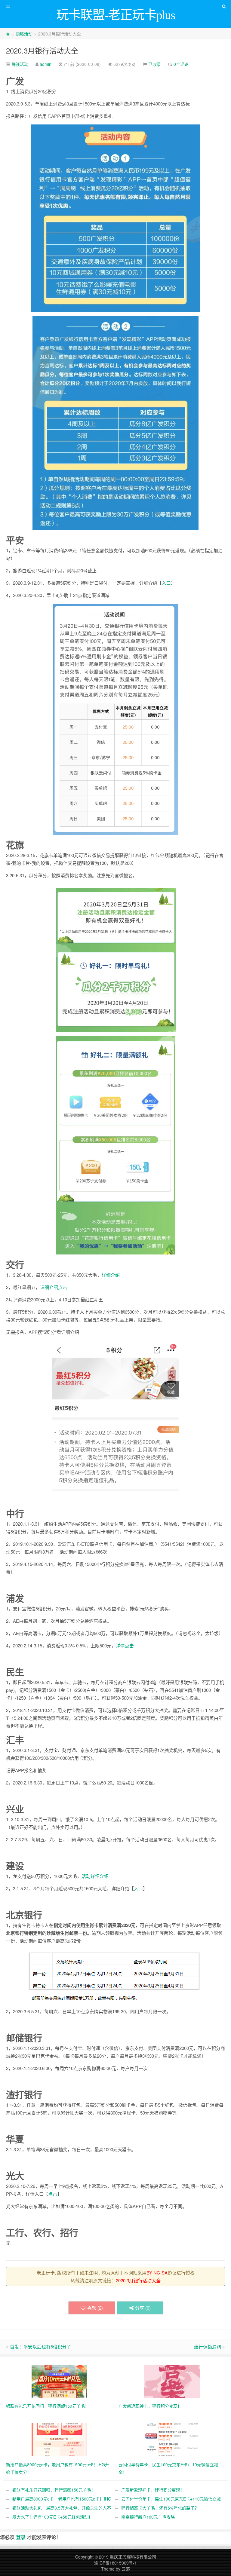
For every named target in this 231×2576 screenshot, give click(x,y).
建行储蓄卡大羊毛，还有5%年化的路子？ (160, 2508)
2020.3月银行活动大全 (42, 50)
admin (46, 64)
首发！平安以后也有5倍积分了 (40, 2346)
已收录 (155, 64)
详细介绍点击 (54, 1287)
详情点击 (125, 1645)
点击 (53, 2194)
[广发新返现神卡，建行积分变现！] (172, 2381)
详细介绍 (111, 1275)
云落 (126, 2569)
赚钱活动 (24, 34)
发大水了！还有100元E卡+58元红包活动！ (52, 2517)
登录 (21, 2537)
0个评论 (181, 64)
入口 (166, 583)
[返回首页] (8, 34)
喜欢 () (95, 2308)
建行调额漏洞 (208, 2346)
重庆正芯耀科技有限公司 (133, 2557)
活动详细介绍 (95, 1876)
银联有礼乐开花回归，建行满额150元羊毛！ (54, 2490)
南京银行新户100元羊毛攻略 (148, 2517)
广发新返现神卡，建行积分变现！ (153, 2490)
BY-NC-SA (157, 2273)
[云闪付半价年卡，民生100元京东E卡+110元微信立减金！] (172, 2439)
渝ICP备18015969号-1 (115, 2563)
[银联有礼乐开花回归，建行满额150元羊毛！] (59, 2381)
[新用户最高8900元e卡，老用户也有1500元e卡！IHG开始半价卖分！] (59, 2439)
